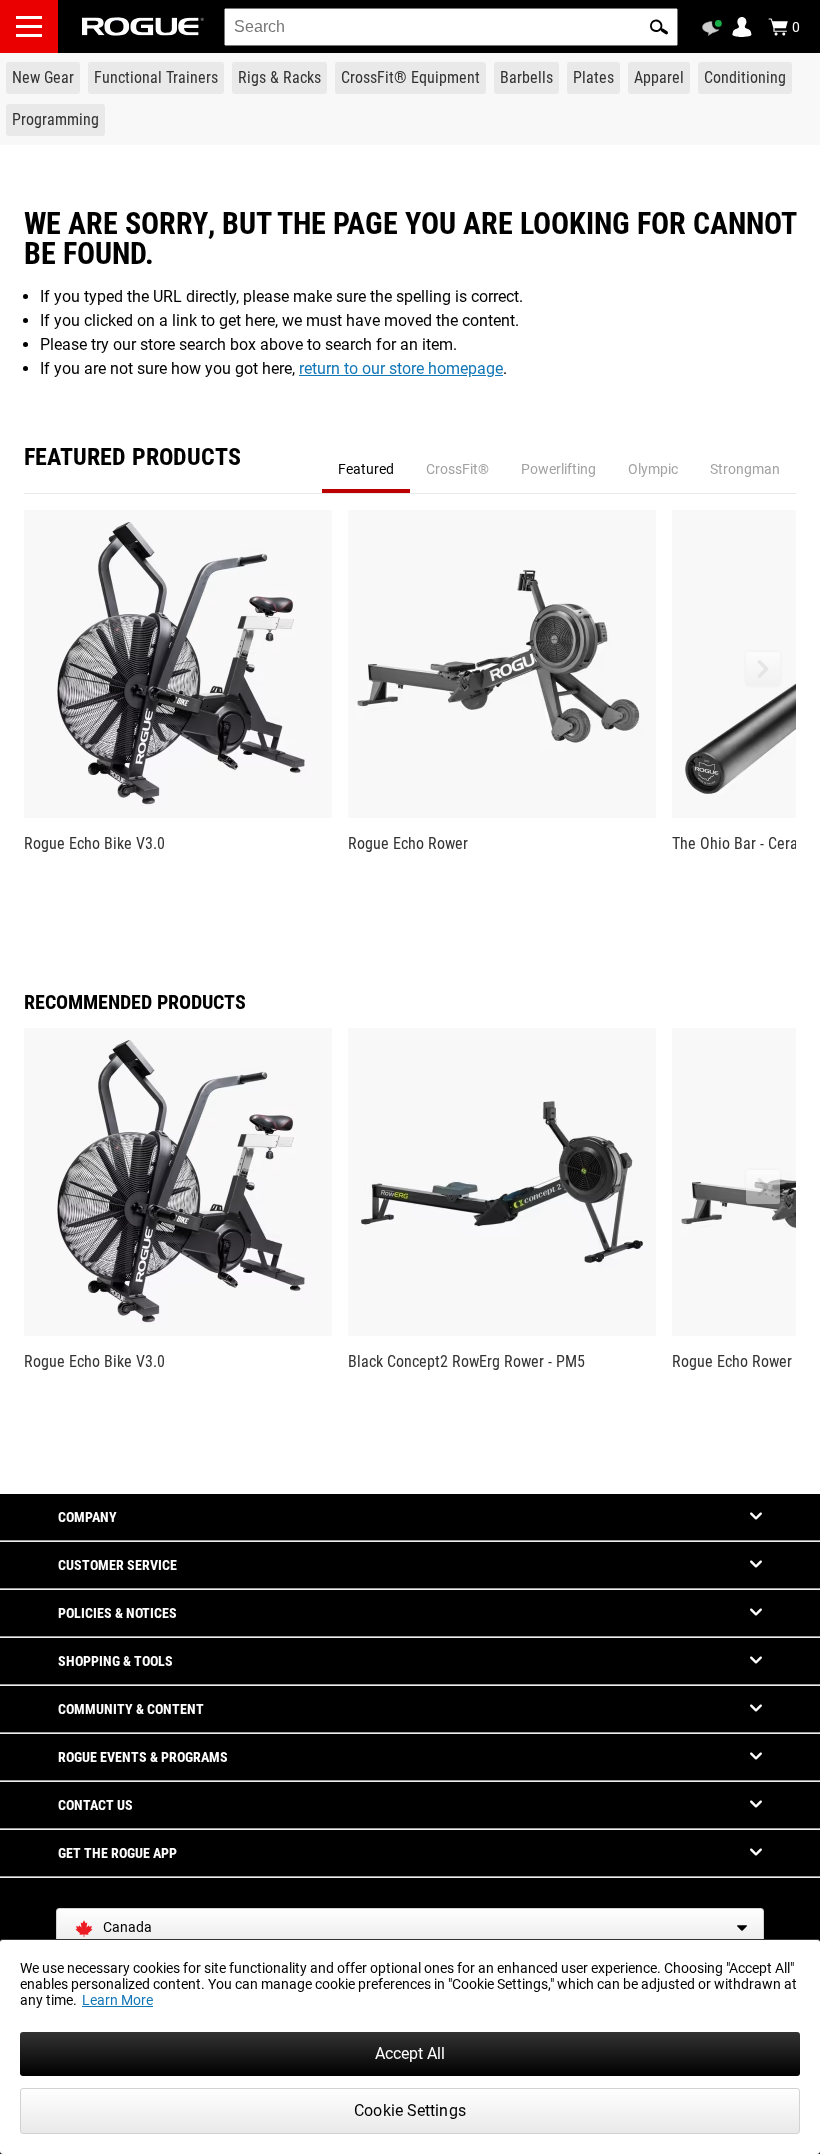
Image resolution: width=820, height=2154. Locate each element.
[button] (659, 27)
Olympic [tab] (653, 469)
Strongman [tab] (745, 469)
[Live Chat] (715, 28)
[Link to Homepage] (143, 26)
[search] (451, 27)
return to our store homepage (401, 368)
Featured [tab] (366, 469)
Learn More (117, 2000)
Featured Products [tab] (132, 458)
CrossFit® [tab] (457, 469)
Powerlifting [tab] (558, 469)
